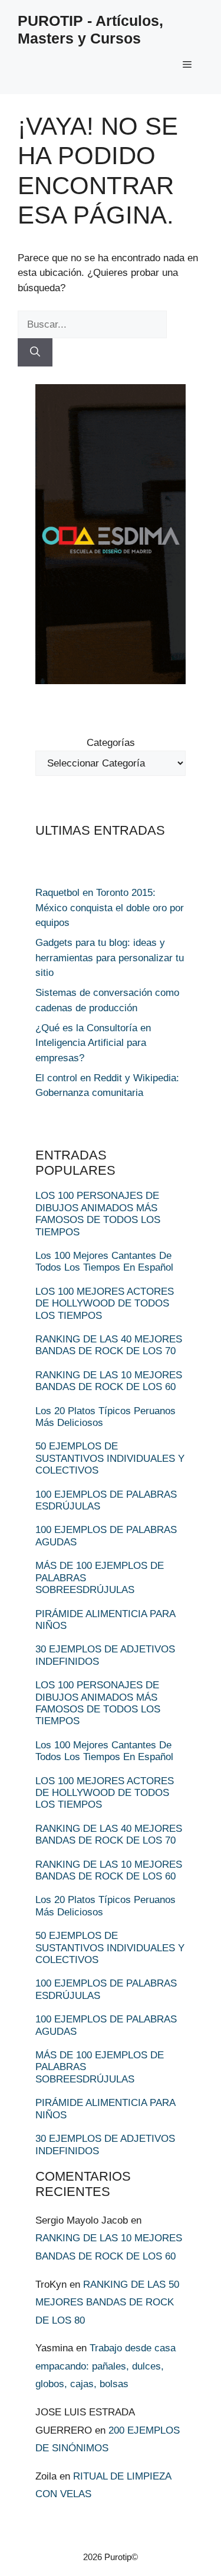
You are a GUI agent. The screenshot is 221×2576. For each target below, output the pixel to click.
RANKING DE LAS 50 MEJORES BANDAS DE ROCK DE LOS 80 (107, 2302)
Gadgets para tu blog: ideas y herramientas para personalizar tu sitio (110, 958)
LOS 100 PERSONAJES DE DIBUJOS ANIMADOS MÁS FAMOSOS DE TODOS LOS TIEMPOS (98, 1214)
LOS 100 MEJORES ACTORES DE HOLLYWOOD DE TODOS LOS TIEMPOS (105, 1304)
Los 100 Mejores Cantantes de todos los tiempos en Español (104, 1262)
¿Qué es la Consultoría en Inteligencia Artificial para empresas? (93, 1043)
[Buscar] (35, 352)
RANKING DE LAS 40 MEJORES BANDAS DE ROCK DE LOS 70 (109, 1345)
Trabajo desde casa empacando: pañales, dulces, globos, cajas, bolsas (105, 2366)
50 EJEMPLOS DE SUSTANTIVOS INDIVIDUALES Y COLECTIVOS (110, 1458)
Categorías (111, 743)
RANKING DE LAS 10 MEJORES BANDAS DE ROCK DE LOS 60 (109, 1381)
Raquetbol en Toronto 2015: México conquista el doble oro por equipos (110, 908)
